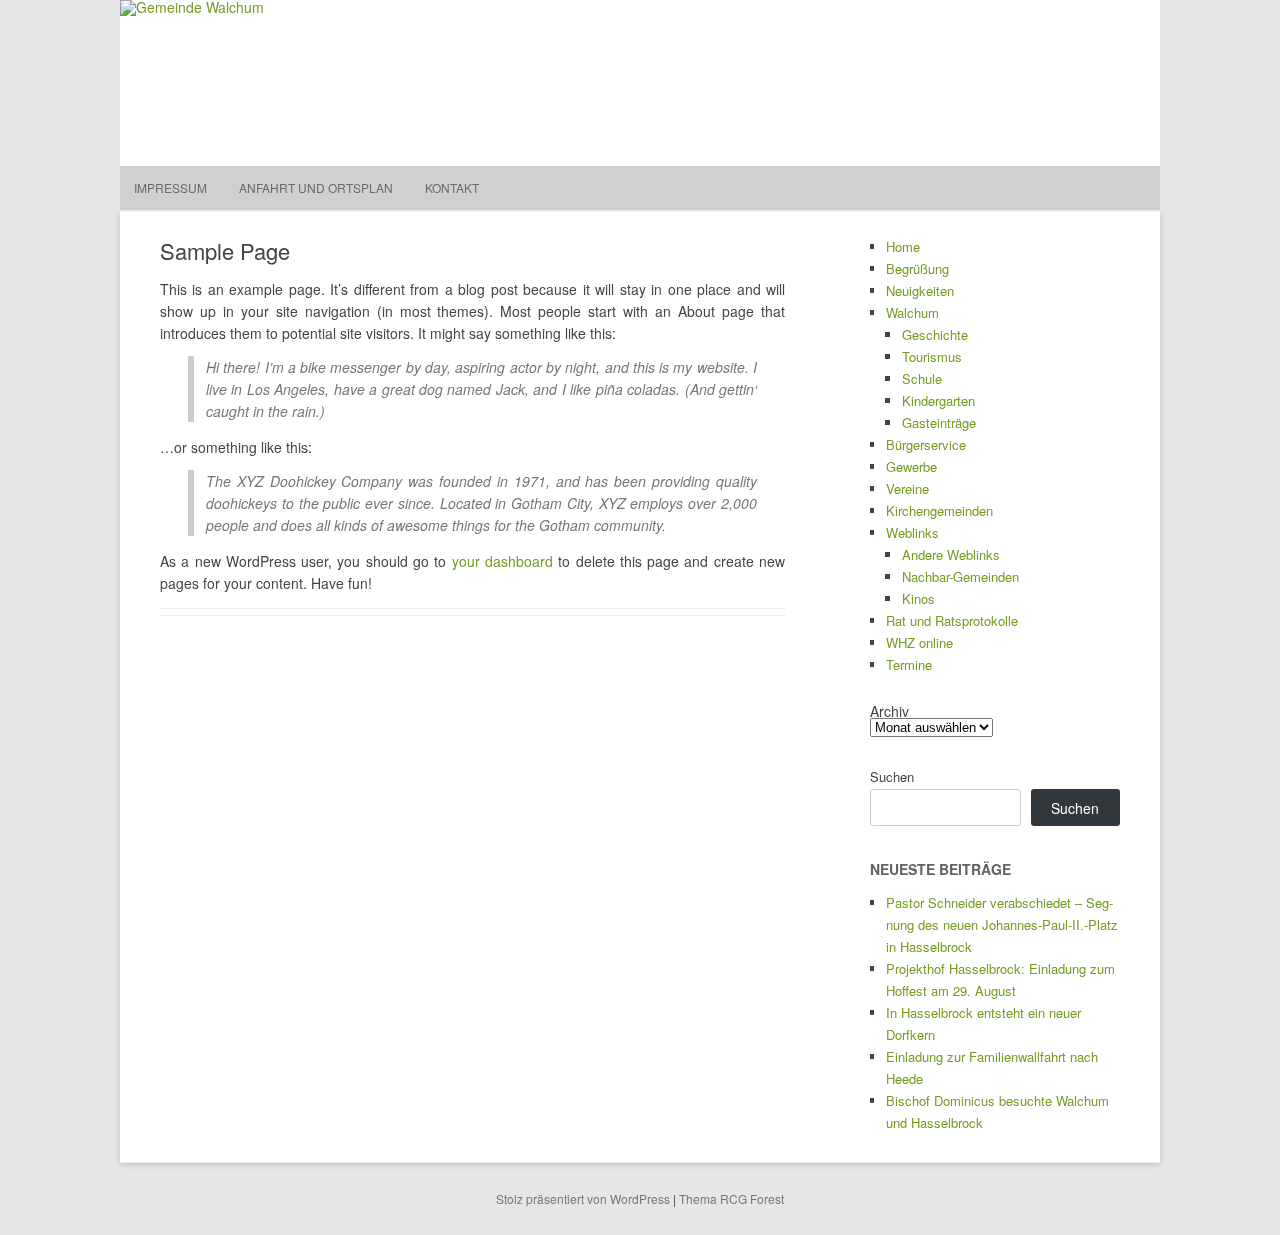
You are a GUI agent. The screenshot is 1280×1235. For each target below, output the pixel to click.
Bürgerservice (926, 444)
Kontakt (452, 187)
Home (903, 246)
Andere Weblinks (951, 554)
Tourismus (932, 356)
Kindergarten (938, 400)
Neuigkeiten (920, 290)
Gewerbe (911, 466)
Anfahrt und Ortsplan (316, 187)
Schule (922, 378)
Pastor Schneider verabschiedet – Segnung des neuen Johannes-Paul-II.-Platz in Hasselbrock (1002, 924)
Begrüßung (917, 268)
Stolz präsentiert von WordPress (583, 1198)
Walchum (912, 312)
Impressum (170, 187)
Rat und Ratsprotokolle (952, 620)
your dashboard (502, 561)
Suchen (892, 776)
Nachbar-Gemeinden (960, 576)
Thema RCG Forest (731, 1198)
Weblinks (912, 532)
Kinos (918, 598)
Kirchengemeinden (939, 510)
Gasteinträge (939, 422)
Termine (909, 664)
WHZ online (919, 642)
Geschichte (935, 334)
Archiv (889, 711)
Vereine (907, 488)
